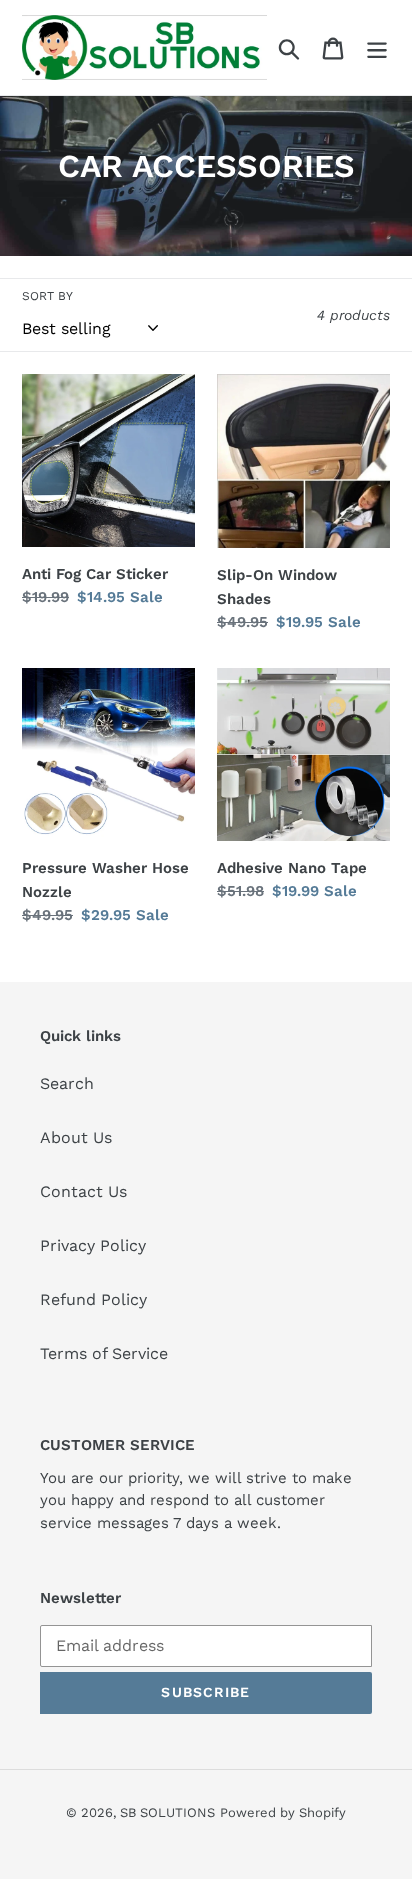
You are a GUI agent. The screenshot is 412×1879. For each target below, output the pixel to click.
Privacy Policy (93, 1245)
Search (67, 1083)
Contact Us (83, 1191)
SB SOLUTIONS (167, 1812)
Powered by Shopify (283, 1812)
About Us (76, 1137)
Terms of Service (104, 1353)
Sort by (47, 296)
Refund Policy (93, 1299)
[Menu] (377, 47)
